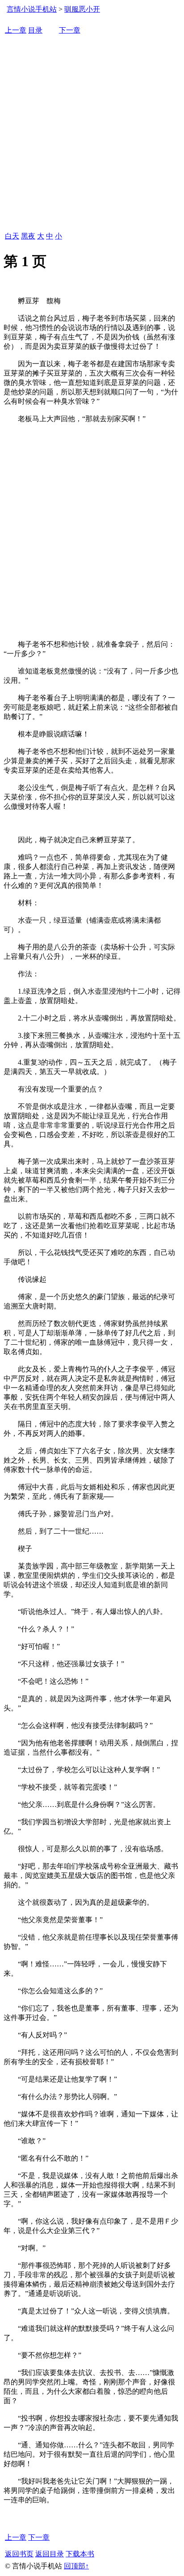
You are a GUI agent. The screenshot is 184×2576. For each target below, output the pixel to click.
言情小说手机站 (32, 9)
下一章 (70, 30)
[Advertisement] (92, 134)
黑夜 (28, 236)
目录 (35, 30)
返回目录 (50, 2554)
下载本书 (80, 2554)
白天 (12, 236)
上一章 (16, 30)
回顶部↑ (76, 2566)
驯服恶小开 (82, 9)
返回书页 (19, 2554)
